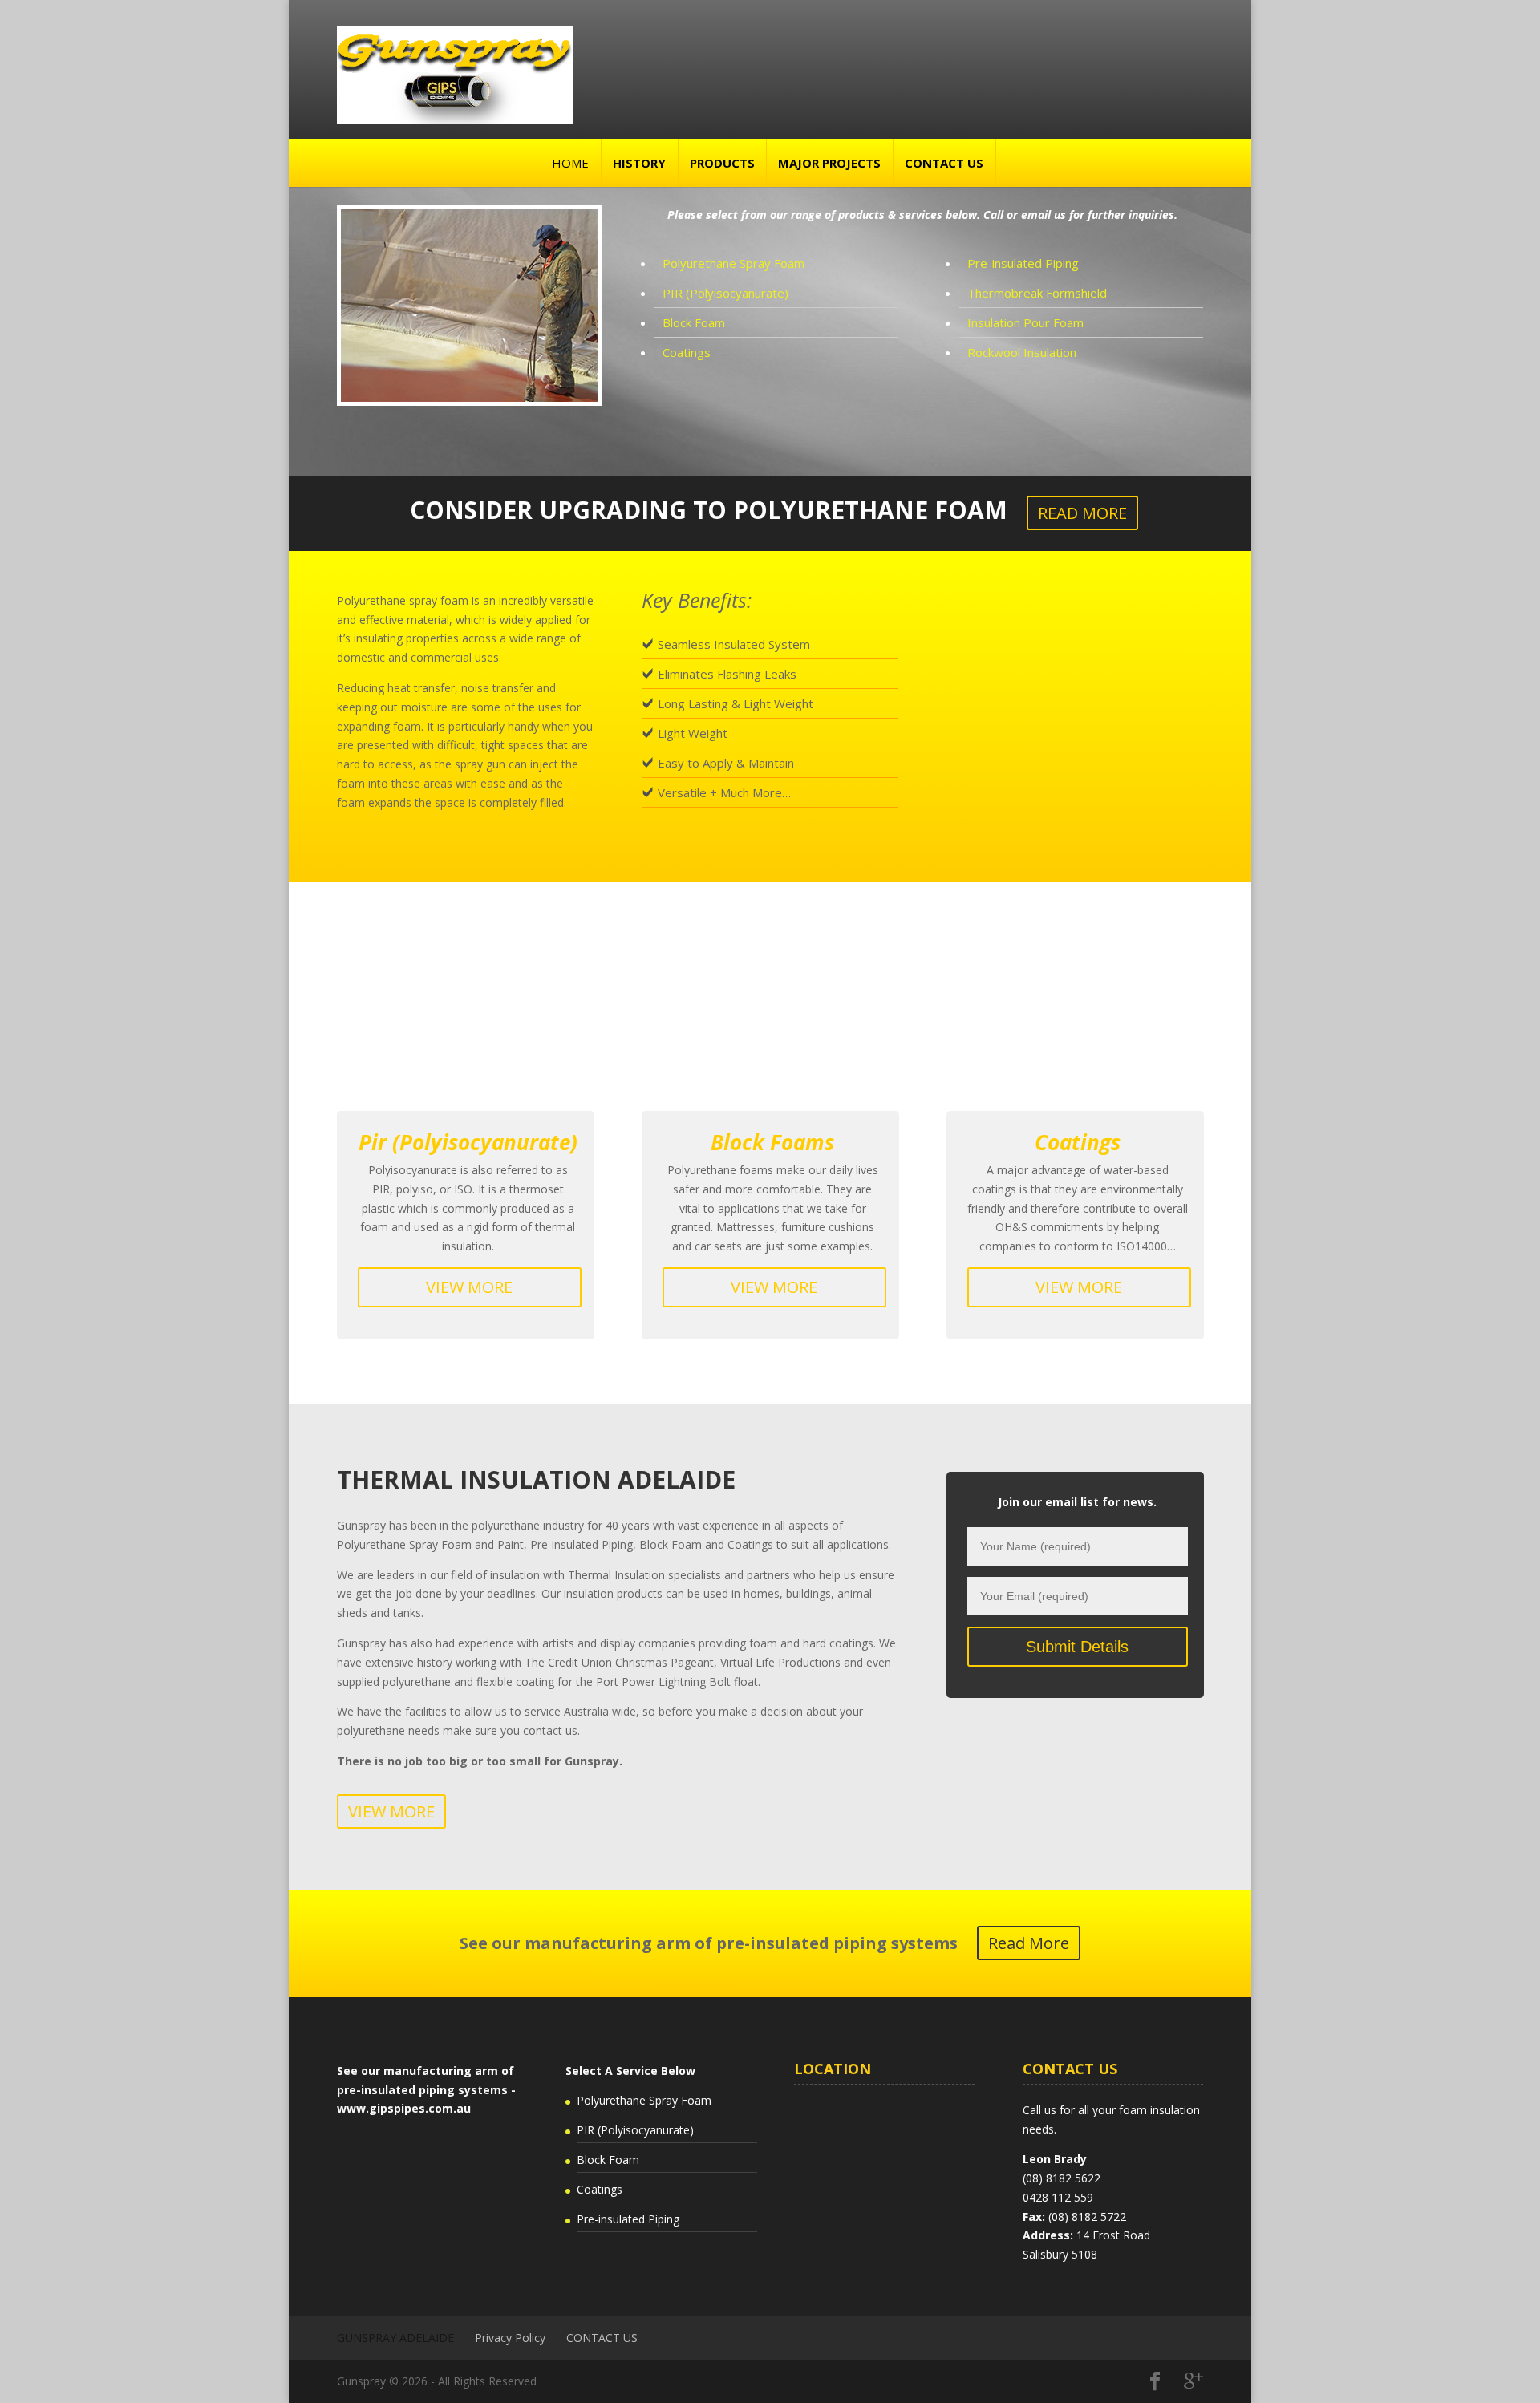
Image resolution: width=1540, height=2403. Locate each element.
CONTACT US (944, 163)
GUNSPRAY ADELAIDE (395, 2338)
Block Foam (694, 322)
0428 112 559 (1058, 2197)
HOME (570, 163)
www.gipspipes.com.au (404, 2108)
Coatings (687, 352)
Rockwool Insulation (1022, 352)
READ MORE (1082, 513)
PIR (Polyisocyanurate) (725, 293)
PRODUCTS (722, 163)
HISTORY (639, 163)
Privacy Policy (510, 2338)
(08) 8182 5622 (1062, 2178)
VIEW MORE (469, 1287)
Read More (1029, 1943)
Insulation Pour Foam (1025, 322)
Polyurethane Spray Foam (734, 263)
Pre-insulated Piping (1023, 263)
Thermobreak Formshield (1037, 293)
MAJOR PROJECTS (829, 163)
